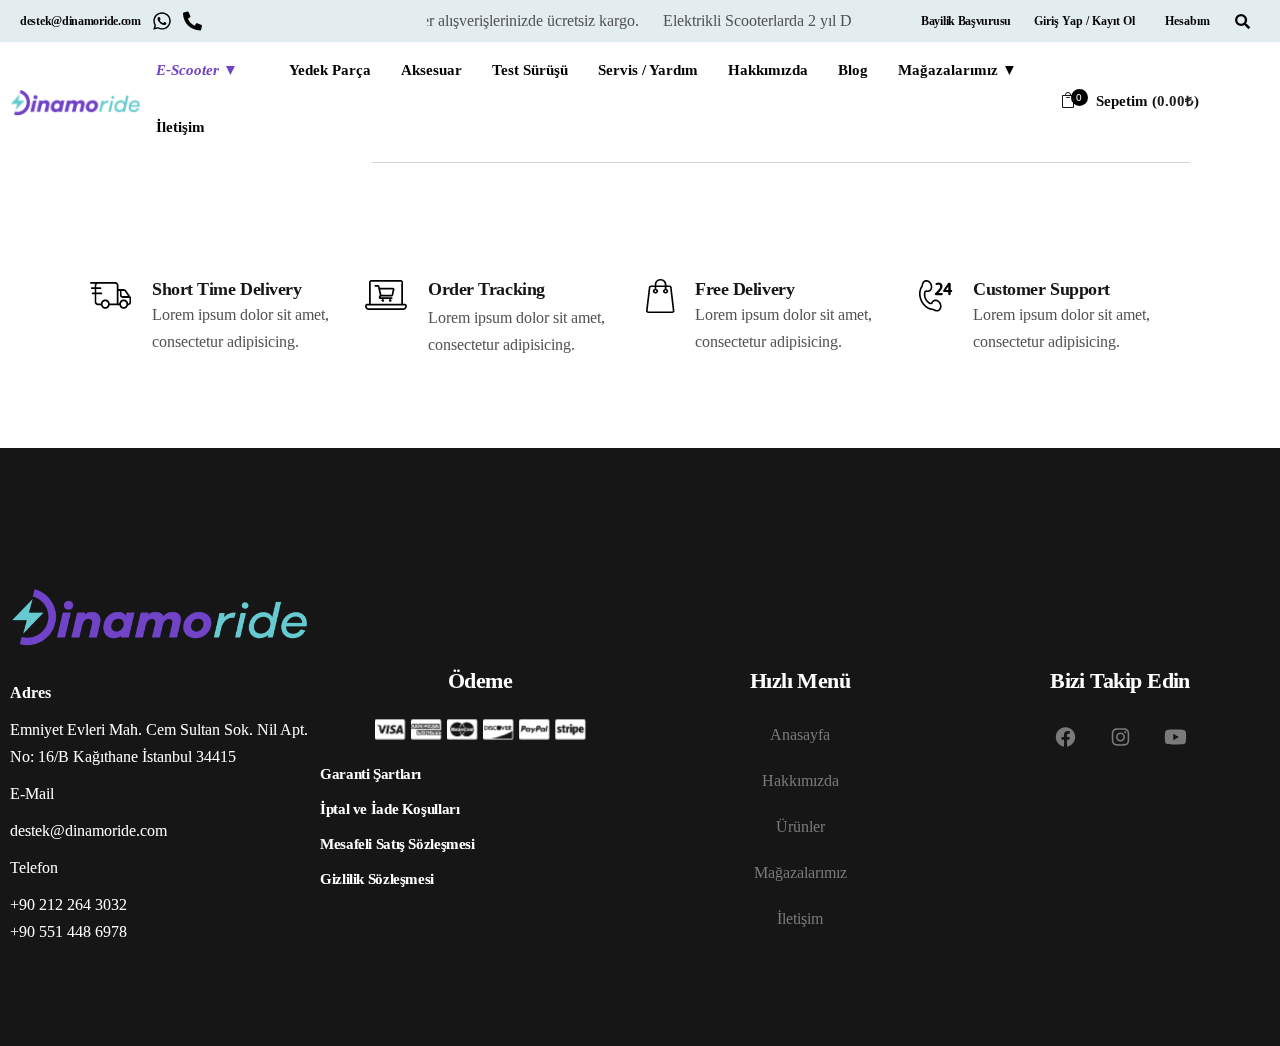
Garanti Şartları (370, 774)
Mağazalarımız (800, 872)
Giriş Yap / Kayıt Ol (1084, 21)
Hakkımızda (800, 780)
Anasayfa (800, 734)
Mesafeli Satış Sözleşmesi (397, 844)
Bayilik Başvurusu (966, 21)
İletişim (800, 918)
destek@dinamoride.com (80, 21)
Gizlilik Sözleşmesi (377, 879)
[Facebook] (1065, 737)
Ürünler (800, 826)
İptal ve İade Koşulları (389, 809)
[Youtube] (1175, 737)
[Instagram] (1120, 737)
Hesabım (1187, 21)
